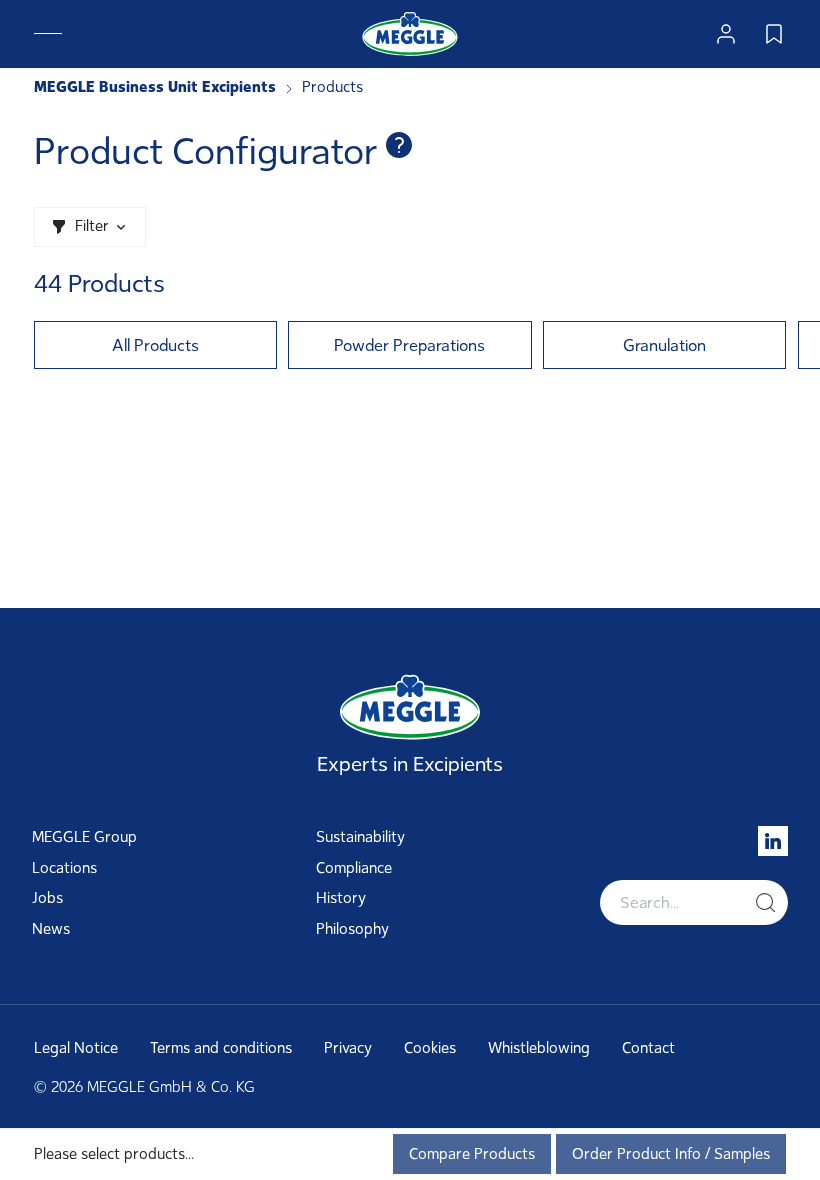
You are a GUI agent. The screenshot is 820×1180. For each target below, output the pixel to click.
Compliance (354, 868)
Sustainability (360, 837)
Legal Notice (76, 1048)
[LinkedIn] (773, 841)
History (341, 898)
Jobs (47, 898)
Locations (64, 868)
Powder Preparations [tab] (409, 345)
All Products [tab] (155, 345)
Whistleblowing (539, 1048)
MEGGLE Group (84, 837)
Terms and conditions (221, 1048)
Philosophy (352, 929)
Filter (92, 226)
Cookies (430, 1048)
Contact (648, 1048)
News (51, 929)
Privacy (348, 1048)
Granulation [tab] (664, 345)
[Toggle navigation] (48, 34)
